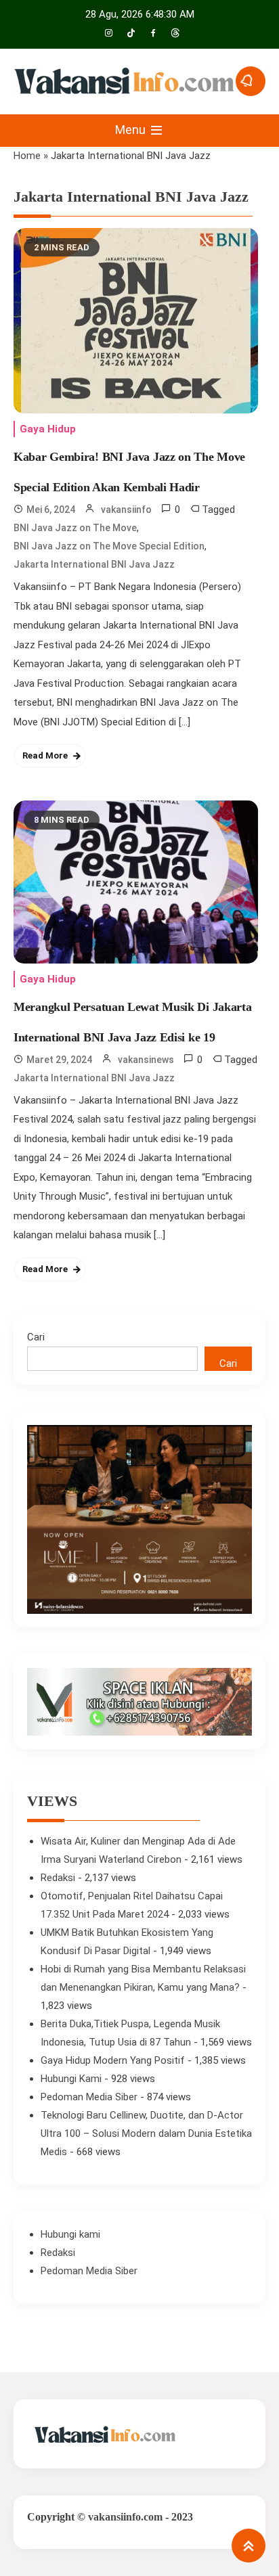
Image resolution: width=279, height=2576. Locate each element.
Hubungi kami (70, 2234)
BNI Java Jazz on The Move (75, 528)
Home (27, 156)
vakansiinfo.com (125, 2517)
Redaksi (58, 1878)
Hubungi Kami (71, 2079)
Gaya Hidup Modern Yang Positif (113, 2060)
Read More (45, 755)
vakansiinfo (126, 510)
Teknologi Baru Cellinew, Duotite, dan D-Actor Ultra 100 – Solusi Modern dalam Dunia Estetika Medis (146, 2133)
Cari (36, 1337)
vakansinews (146, 1060)
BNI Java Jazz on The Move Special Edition (109, 546)
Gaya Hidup (48, 429)
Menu (132, 130)
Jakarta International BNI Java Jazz (94, 564)
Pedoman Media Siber (89, 2097)
